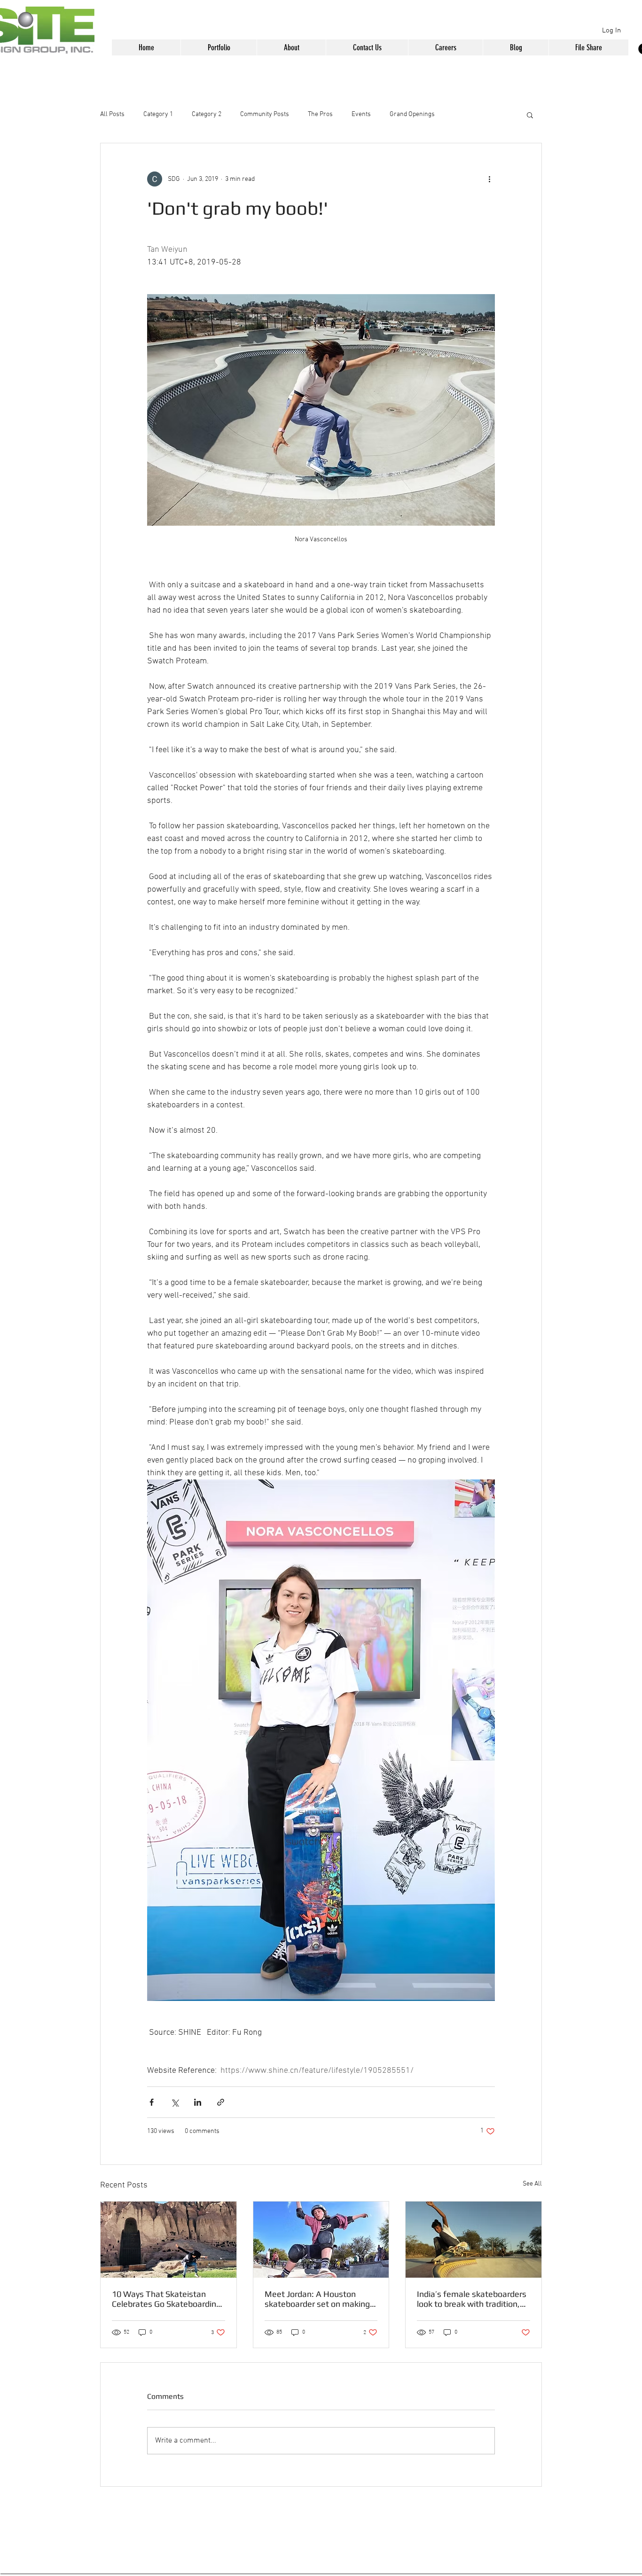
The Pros (320, 114)
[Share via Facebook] (152, 2102)
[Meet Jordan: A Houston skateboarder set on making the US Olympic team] (321, 2240)
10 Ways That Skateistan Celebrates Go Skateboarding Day (166, 2299)
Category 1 (158, 114)
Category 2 (207, 114)
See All (532, 2184)
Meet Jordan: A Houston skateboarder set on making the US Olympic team (317, 2299)
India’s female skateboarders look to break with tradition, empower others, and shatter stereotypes (472, 2299)
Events (361, 114)
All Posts (112, 114)
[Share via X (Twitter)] (175, 2102)
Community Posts (265, 114)
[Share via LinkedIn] (198, 2102)
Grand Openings (412, 114)
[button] (219, 47)
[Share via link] (221, 2102)
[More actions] (489, 179)
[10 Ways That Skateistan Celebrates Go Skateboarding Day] (168, 2240)
